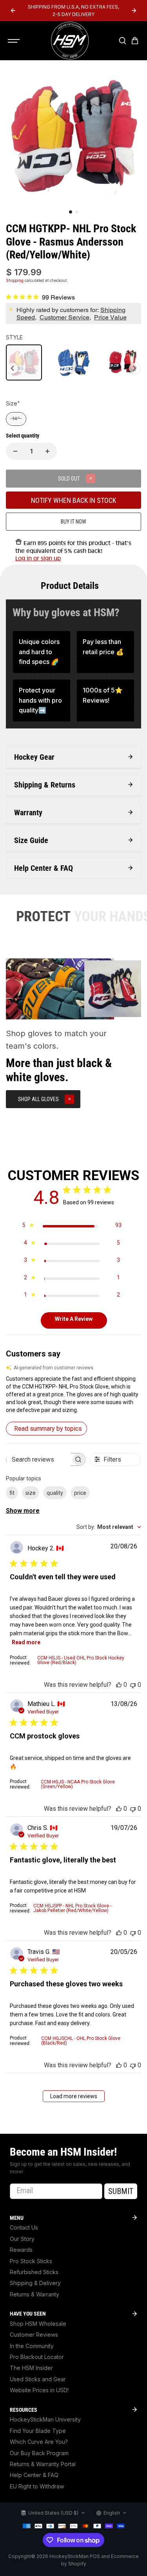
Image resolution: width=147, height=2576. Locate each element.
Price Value (110, 317)
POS (95, 2556)
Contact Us (24, 2227)
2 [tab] (77, 212)
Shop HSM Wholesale (38, 2324)
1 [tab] (71, 212)
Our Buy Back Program (39, 2453)
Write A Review (74, 1319)
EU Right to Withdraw (37, 2486)
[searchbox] (39, 1459)
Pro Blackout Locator (37, 2357)
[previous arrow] (13, 11)
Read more (26, 1642)
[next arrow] (134, 11)
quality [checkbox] (55, 1493)
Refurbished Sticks (34, 2272)
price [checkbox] (80, 1493)
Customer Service (64, 317)
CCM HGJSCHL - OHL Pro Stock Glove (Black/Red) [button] (81, 2041)
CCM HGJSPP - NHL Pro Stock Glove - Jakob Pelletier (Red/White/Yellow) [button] (72, 1908)
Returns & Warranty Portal (43, 2464)
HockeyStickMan (69, 2556)
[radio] (24, 362)
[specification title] (42, 652)
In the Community (32, 2346)
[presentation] (13, 368)
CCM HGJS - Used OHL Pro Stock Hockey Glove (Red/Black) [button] (81, 1660)
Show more (23, 1511)
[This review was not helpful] (133, 1685)
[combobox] (109, 1527)
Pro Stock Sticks (31, 2261)
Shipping (15, 280)
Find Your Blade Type (38, 2431)
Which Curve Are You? (39, 2442)
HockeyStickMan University (45, 2419)
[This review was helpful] (119, 1685)
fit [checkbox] (12, 1493)
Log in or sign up (38, 558)
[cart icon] (135, 41)
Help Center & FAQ (34, 2475)
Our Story (22, 2239)
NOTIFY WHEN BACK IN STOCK (73, 500)
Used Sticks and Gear (38, 2379)
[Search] (122, 41)
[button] (73, 1394)
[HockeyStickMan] (70, 41)
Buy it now (73, 522)
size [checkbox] (31, 1493)
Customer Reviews (34, 2335)
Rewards (21, 2250)
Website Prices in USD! (39, 2390)
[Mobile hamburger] (15, 41)
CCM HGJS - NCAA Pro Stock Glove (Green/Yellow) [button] (78, 1784)
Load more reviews (74, 2096)
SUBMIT (121, 2191)
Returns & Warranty (34, 2294)
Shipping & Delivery (35, 2283)
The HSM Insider (31, 2368)
